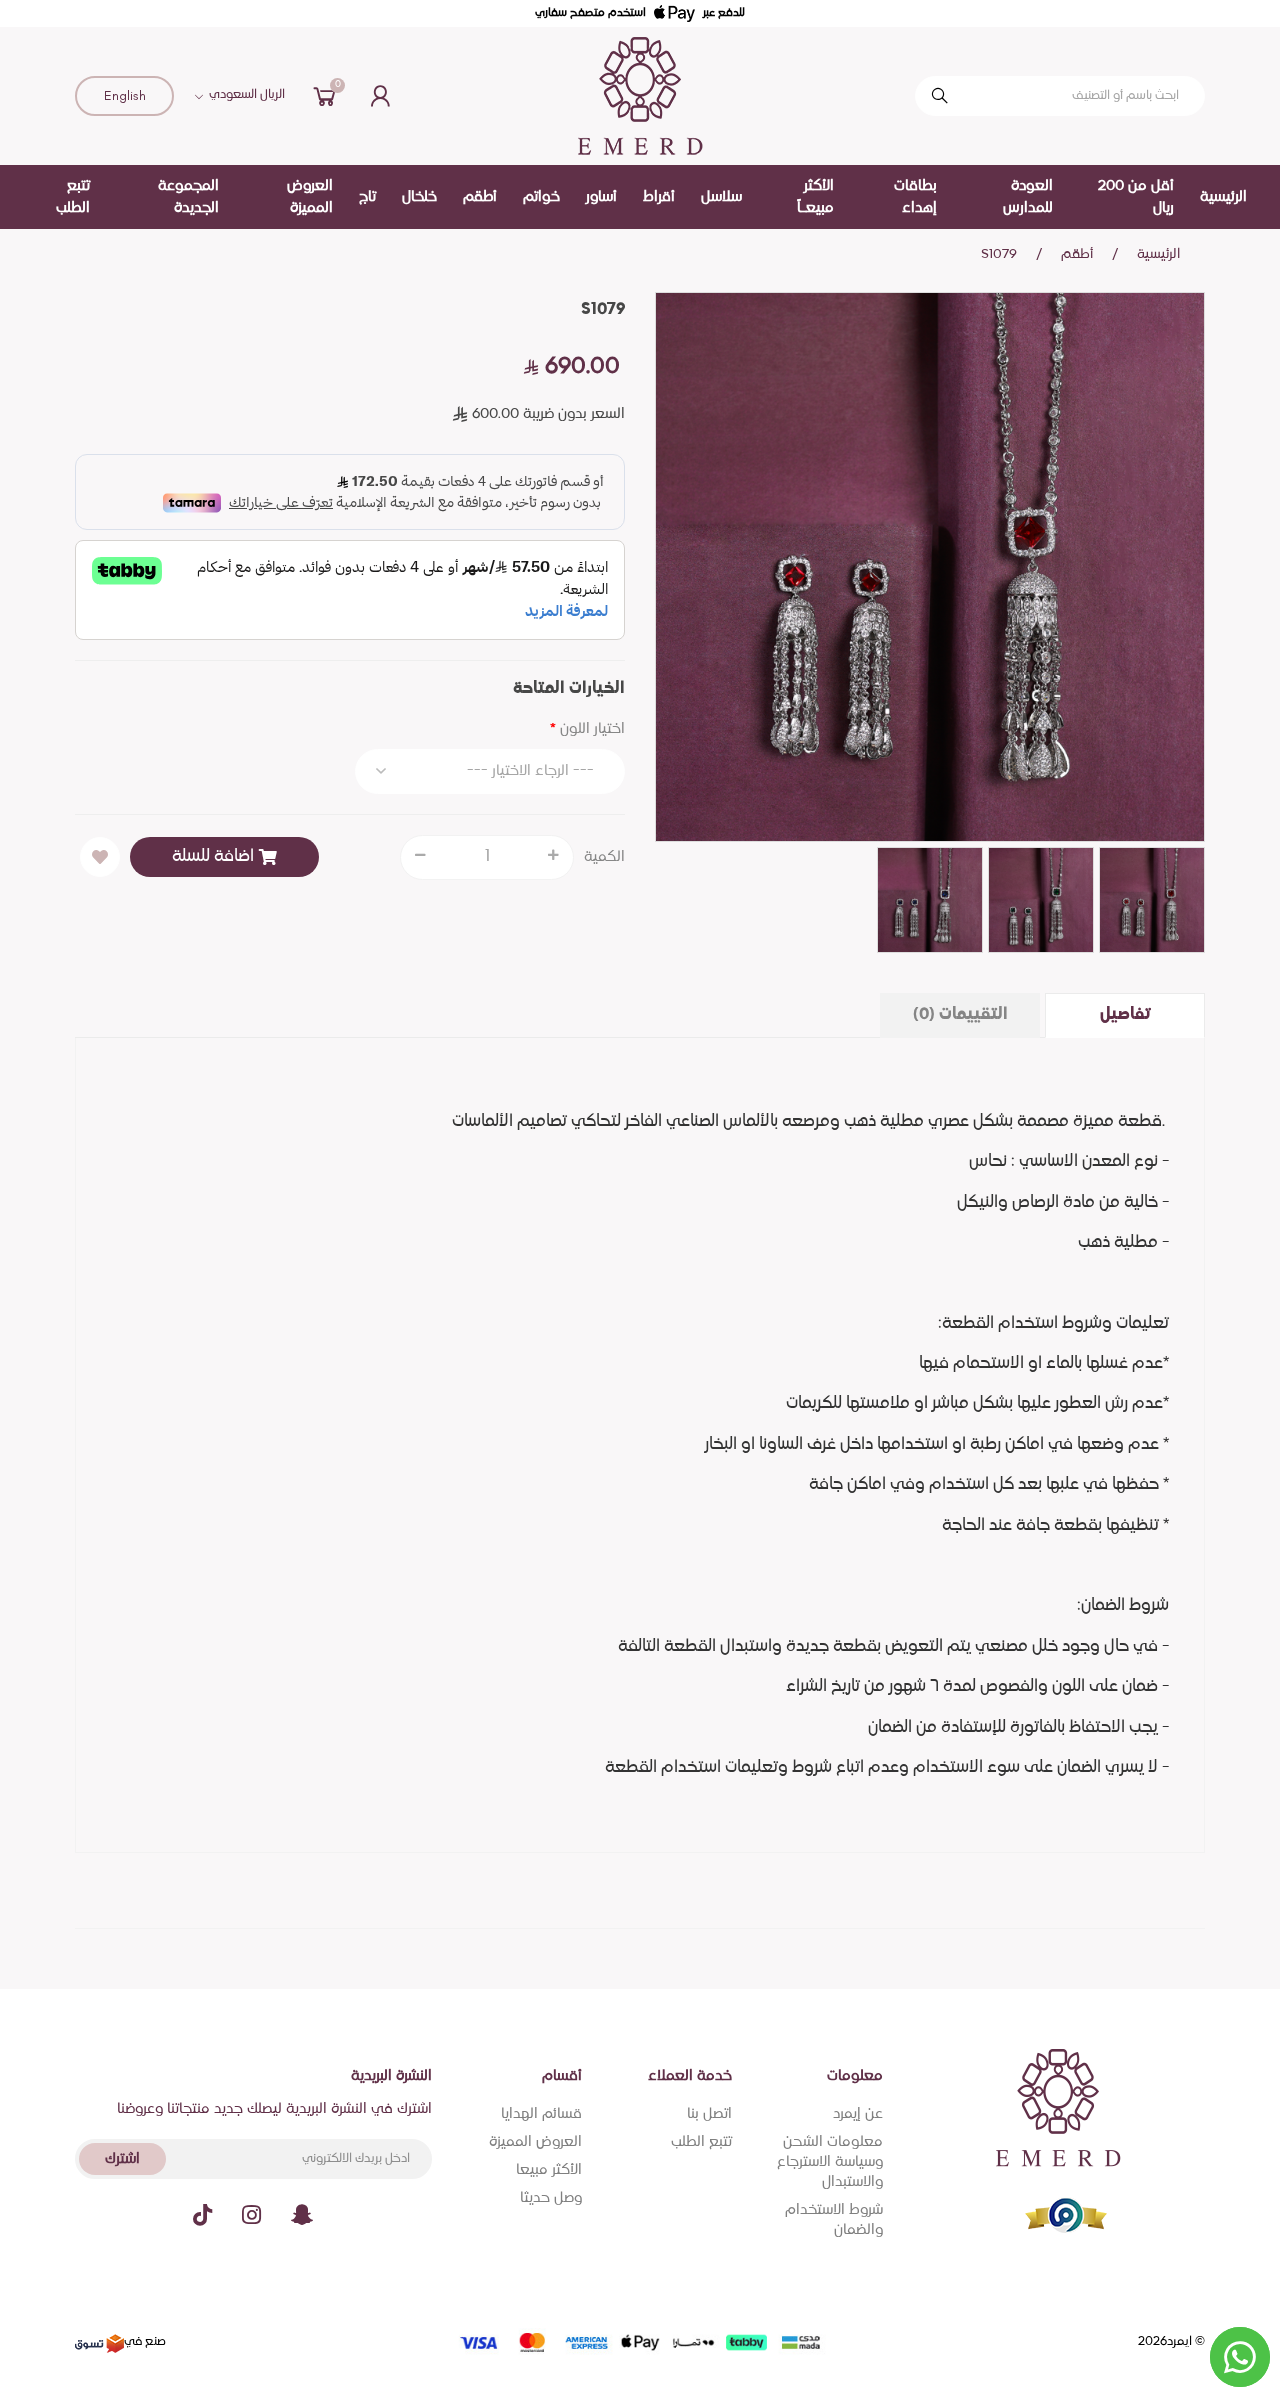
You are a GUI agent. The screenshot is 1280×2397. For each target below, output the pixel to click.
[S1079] (930, 567)
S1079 (999, 254)
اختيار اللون (592, 729)
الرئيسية (1223, 197)
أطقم (480, 197)
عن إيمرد (858, 2114)
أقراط (659, 197)
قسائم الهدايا (541, 2114)
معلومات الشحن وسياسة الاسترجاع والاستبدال (829, 2162)
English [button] (125, 95)
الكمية (604, 857)
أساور (601, 197)
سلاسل (721, 197)
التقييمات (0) (960, 1015)
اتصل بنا (709, 2114)
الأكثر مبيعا (549, 2170)
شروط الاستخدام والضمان (833, 2220)
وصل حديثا (551, 2198)
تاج (367, 197)
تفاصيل (1125, 1015)
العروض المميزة (535, 2142)
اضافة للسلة (213, 857)
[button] (325, 96)
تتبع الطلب (701, 2142)
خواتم (541, 197)
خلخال (419, 197)
